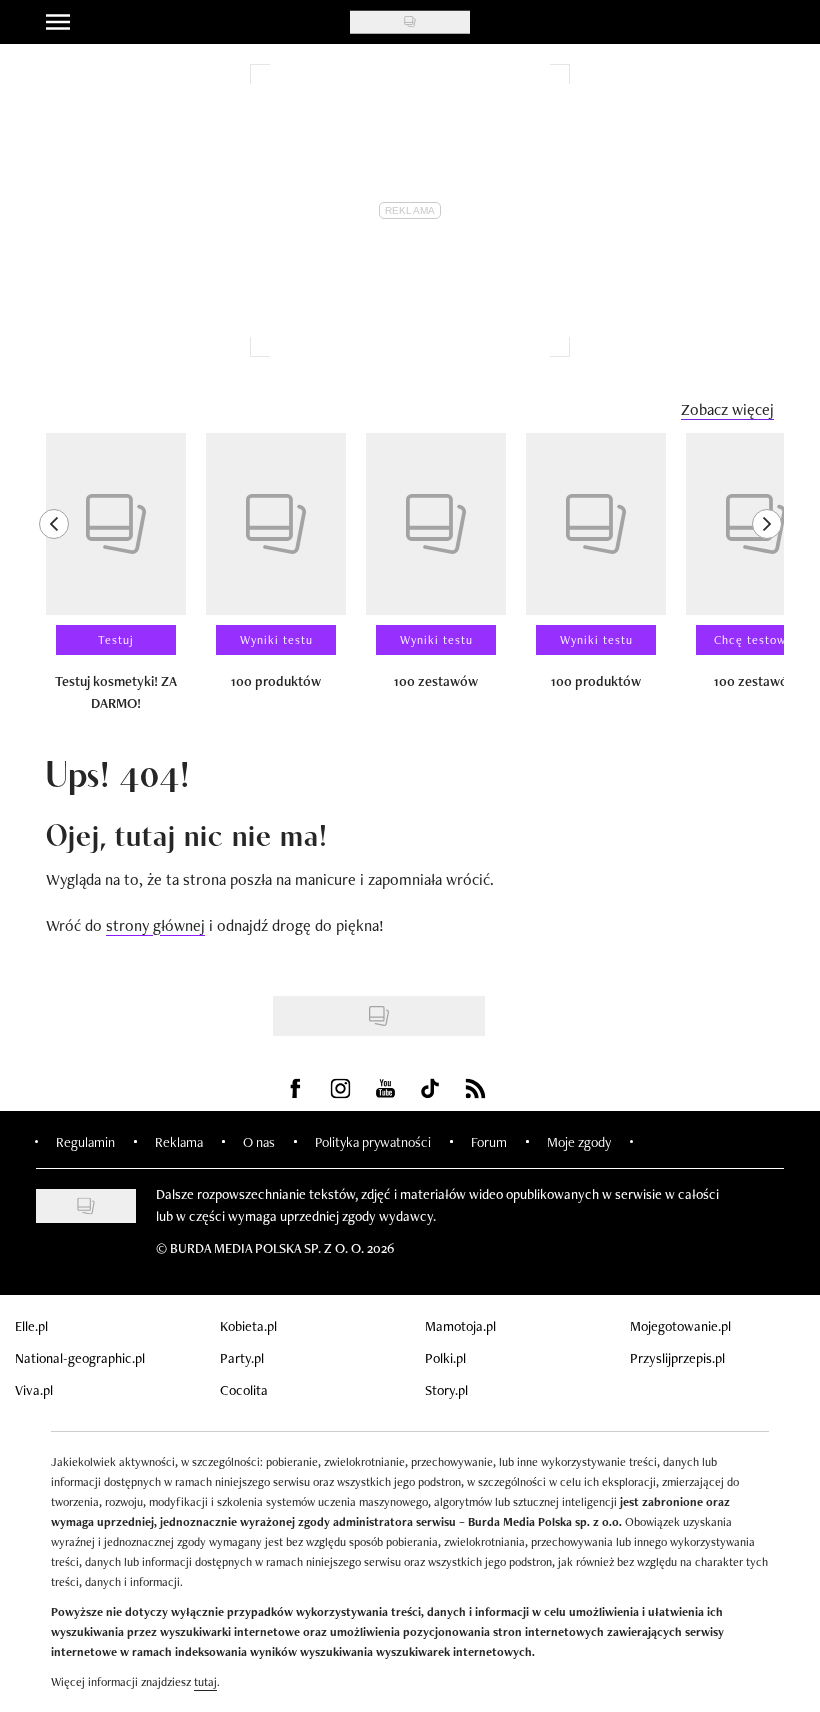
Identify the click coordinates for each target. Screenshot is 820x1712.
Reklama (179, 1142)
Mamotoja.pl (460, 1326)
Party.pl (242, 1358)
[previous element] (54, 581)
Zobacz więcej (727, 409)
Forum (489, 1142)
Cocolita (244, 1390)
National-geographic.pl (80, 1358)
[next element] (767, 581)
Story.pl (446, 1390)
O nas (259, 1142)
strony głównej (155, 925)
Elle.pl (31, 1326)
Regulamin (85, 1142)
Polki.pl (445, 1358)
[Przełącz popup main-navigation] (58, 22)
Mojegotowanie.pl (680, 1326)
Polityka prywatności (373, 1142)
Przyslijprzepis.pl (677, 1358)
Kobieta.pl (248, 1326)
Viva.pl (34, 1390)
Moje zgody (579, 1142)
